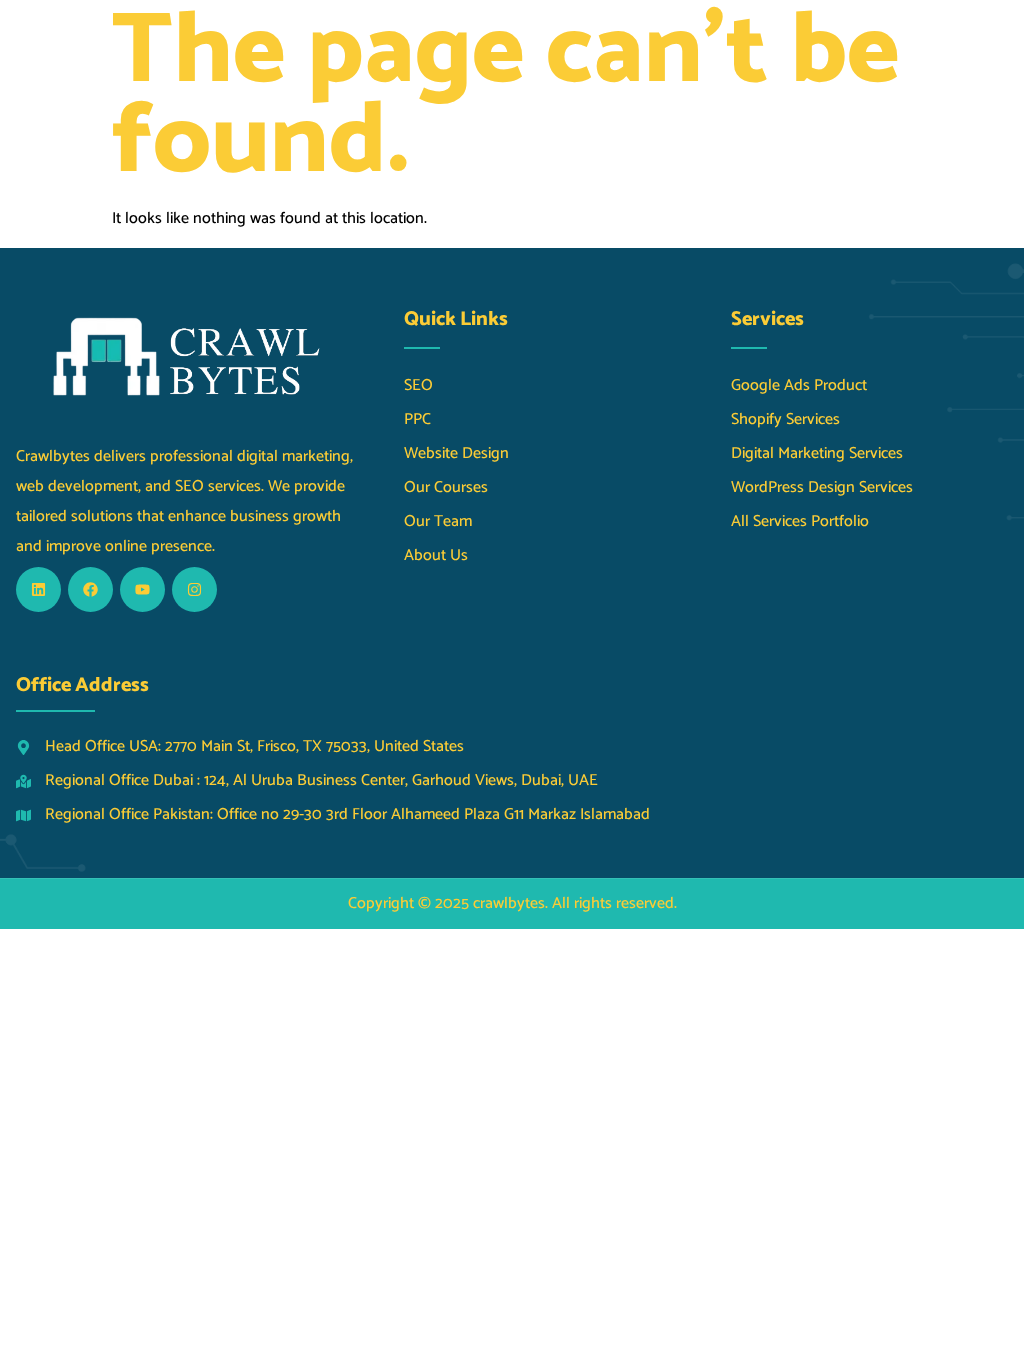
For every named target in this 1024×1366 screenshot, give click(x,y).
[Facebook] (90, 589)
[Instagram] (194, 589)
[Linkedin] (38, 589)
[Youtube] (142, 589)
